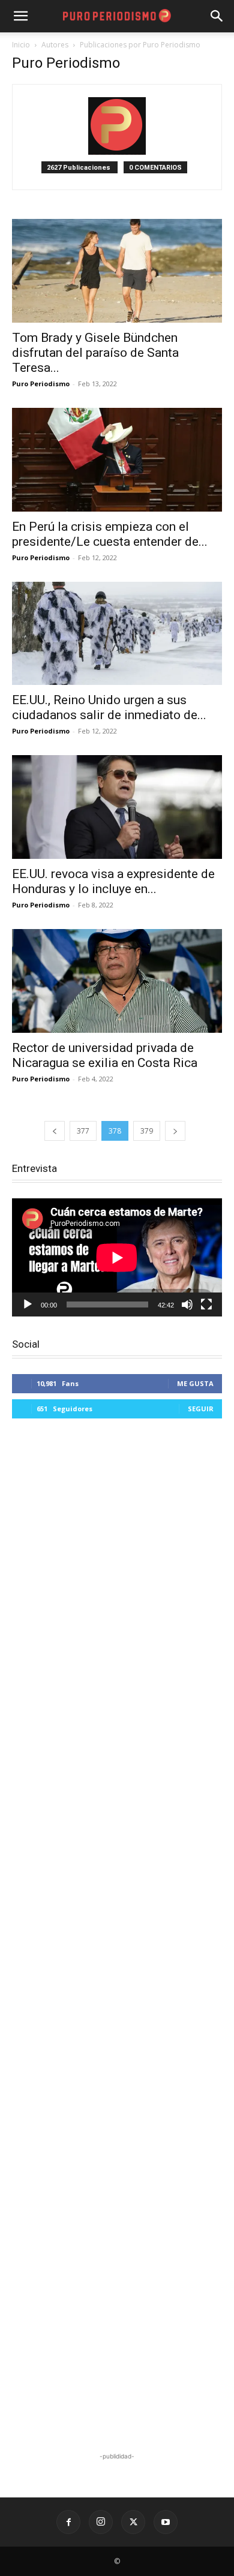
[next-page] (175, 1131)
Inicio (21, 45)
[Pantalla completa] (206, 1304)
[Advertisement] (117, 1937)
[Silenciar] (187, 1304)
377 (83, 1131)
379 (147, 1131)
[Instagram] (101, 2522)
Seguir (201, 1409)
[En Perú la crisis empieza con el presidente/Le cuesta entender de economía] (117, 460)
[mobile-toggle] (20, 16)
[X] (133, 2522)
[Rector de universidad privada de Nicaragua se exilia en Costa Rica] (117, 981)
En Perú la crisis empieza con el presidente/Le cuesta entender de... (110, 534)
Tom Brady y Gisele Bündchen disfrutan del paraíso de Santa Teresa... (95, 353)
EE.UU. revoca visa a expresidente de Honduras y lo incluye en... (113, 881)
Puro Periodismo (41, 384)
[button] (217, 16)
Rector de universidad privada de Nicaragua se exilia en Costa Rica (105, 1055)
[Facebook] (68, 2522)
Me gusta (195, 1383)
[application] (117, 1257)
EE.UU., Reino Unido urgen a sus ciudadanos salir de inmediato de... (109, 707)
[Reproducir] (28, 1304)
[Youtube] (166, 2522)
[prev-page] (55, 1131)
